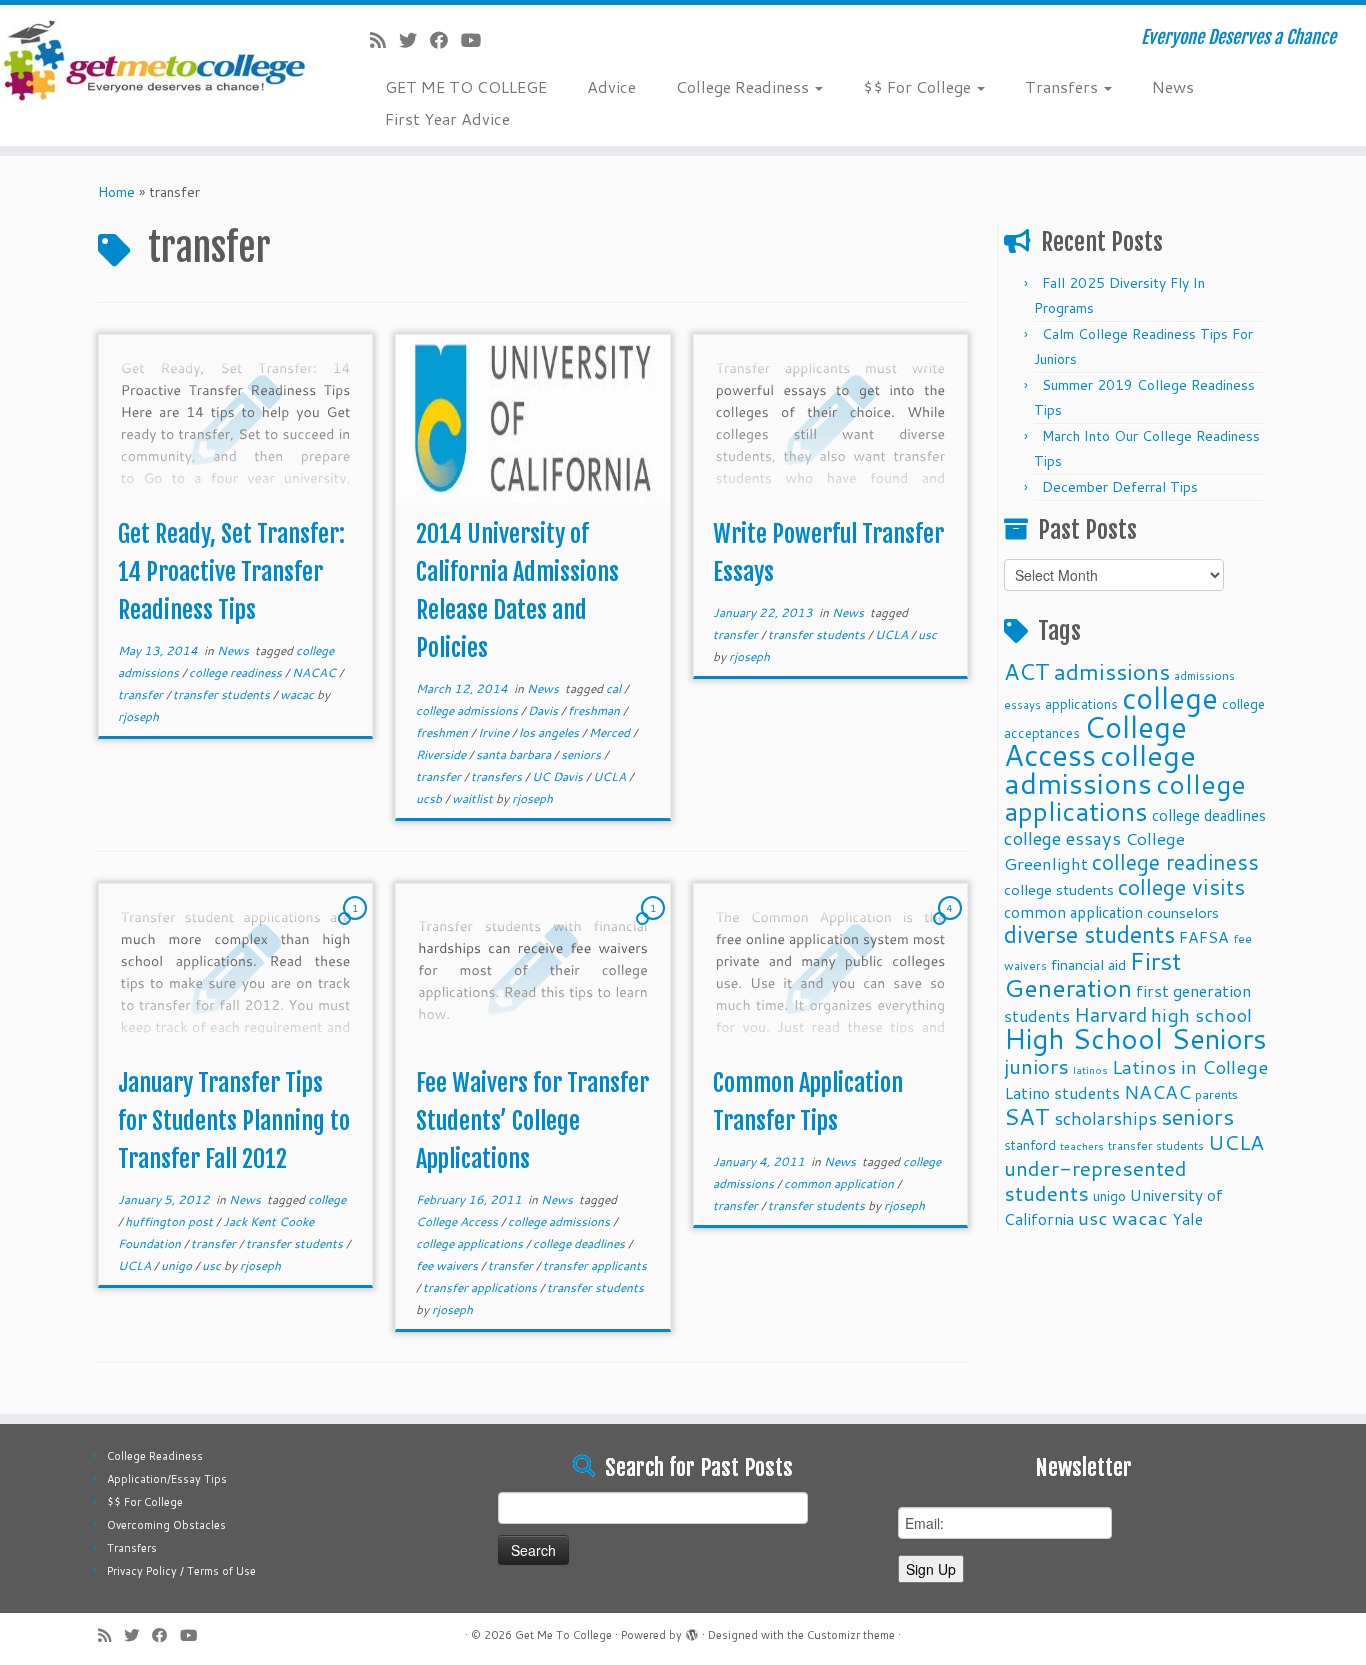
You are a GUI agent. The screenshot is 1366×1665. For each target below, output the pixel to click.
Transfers (1063, 86)
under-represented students (1095, 1180)
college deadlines (580, 1243)
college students (1059, 889)
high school (1201, 1014)
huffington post (170, 1221)
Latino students (1062, 1092)
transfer (142, 694)
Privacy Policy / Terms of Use (181, 1571)
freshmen (443, 732)
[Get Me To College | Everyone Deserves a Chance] (157, 59)
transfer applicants (595, 1265)
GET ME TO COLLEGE (466, 86)
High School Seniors (1135, 1038)
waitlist (474, 798)
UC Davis (559, 776)
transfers (498, 776)
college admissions (468, 710)
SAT (1027, 1116)
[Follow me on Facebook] (445, 40)
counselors (1183, 912)
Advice (611, 86)
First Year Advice (447, 118)
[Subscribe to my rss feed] (384, 40)
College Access (458, 1221)
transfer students (223, 694)
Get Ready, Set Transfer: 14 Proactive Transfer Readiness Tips (231, 572)
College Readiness (744, 86)
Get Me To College (563, 1635)
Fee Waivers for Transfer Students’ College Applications (532, 1121)
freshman (595, 710)
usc (927, 634)
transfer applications (481, 1287)
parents (1216, 1094)
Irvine (495, 732)
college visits (1181, 886)
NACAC (315, 672)
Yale (1187, 1219)
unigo (178, 1265)
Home (116, 192)
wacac (298, 694)
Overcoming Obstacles (166, 1525)
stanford (1030, 1144)
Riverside (442, 754)
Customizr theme (851, 1635)
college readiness (237, 672)
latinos (1090, 1069)
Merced (611, 732)
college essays (1062, 838)
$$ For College (919, 86)
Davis (544, 710)
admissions (1112, 671)
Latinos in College (1190, 1066)
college (327, 1199)
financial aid (1088, 964)
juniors (1036, 1066)
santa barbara (515, 754)
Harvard (1110, 1014)
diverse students (1089, 934)
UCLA (611, 776)
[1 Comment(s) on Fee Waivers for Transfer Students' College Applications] (655, 927)
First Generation (1092, 974)
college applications (471, 1243)
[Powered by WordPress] (692, 1631)
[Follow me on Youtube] (477, 40)
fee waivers (448, 1265)
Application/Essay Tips (167, 1479)
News (1173, 86)
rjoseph (138, 716)
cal (615, 688)
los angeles (550, 732)
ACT (1027, 671)
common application (840, 1183)
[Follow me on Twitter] (414, 40)
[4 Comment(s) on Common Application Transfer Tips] (952, 927)
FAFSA (1204, 937)
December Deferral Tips (1120, 487)
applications (1081, 703)
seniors (582, 754)
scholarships (1105, 1118)
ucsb (430, 798)
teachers (1082, 1145)
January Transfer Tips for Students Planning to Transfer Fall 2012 (234, 1121)
